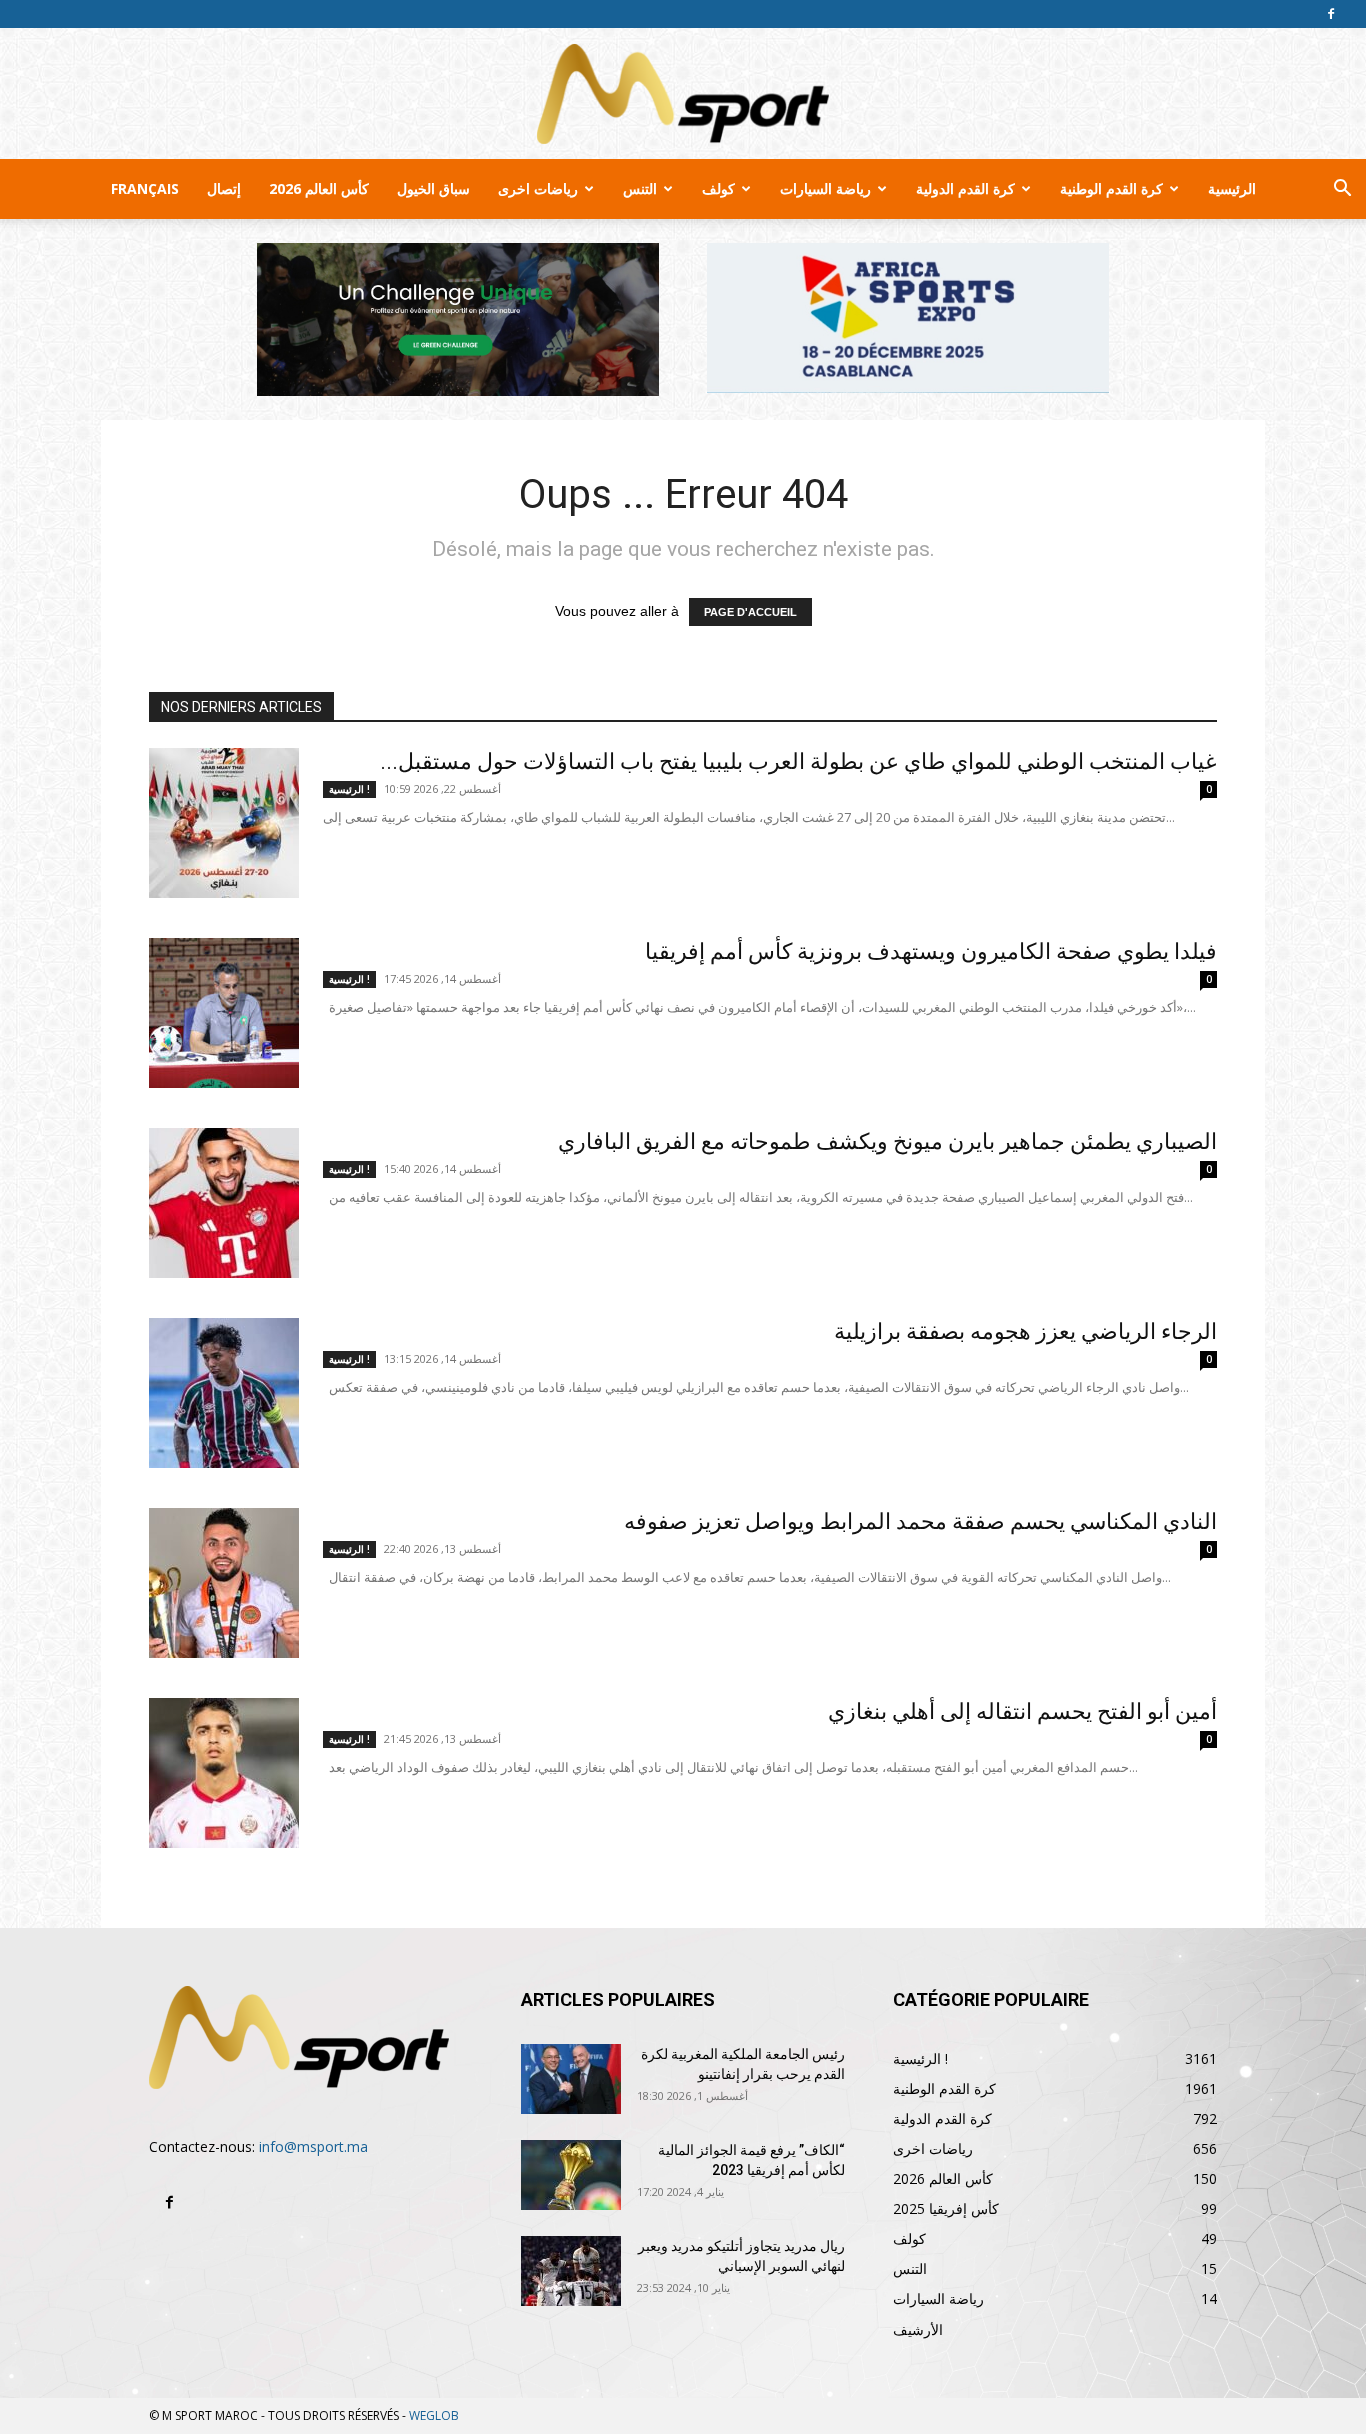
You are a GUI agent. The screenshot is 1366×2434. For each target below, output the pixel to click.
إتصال (224, 188)
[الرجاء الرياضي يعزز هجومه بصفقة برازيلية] (224, 1393)
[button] (1342, 190)
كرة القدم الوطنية (1111, 188)
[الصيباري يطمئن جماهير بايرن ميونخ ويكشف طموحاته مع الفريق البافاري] (224, 1203)
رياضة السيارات (825, 188)
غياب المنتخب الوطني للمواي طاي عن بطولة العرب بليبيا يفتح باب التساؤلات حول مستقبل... (798, 761)
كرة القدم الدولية (965, 188)
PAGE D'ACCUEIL (750, 612)
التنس (640, 188)
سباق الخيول (433, 188)
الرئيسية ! (349, 789)
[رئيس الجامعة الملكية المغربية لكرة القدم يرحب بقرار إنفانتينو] (571, 2079)
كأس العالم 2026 (319, 188)
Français (145, 188)
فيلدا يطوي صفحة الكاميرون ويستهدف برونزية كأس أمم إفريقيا (931, 951)
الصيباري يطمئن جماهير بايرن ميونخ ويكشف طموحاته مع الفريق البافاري (887, 1141)
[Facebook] (1331, 14)
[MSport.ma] (683, 94)
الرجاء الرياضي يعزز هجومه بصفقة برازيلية (1025, 1331)
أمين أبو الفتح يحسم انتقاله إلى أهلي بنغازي (1022, 1711)
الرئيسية (1232, 188)
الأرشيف (918, 2329)
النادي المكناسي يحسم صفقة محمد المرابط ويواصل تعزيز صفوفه (920, 1521)
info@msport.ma (313, 2146)
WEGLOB (434, 2415)
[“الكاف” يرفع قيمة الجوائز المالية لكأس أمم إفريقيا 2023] (571, 2175)
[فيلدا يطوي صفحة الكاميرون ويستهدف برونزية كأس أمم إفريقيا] (224, 1013)
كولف (718, 188)
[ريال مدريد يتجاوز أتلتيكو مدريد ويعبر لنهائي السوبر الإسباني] (571, 2271)
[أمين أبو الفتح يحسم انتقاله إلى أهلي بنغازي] (224, 1773)
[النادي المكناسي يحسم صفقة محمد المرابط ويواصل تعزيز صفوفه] (224, 1583)
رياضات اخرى (538, 188)
